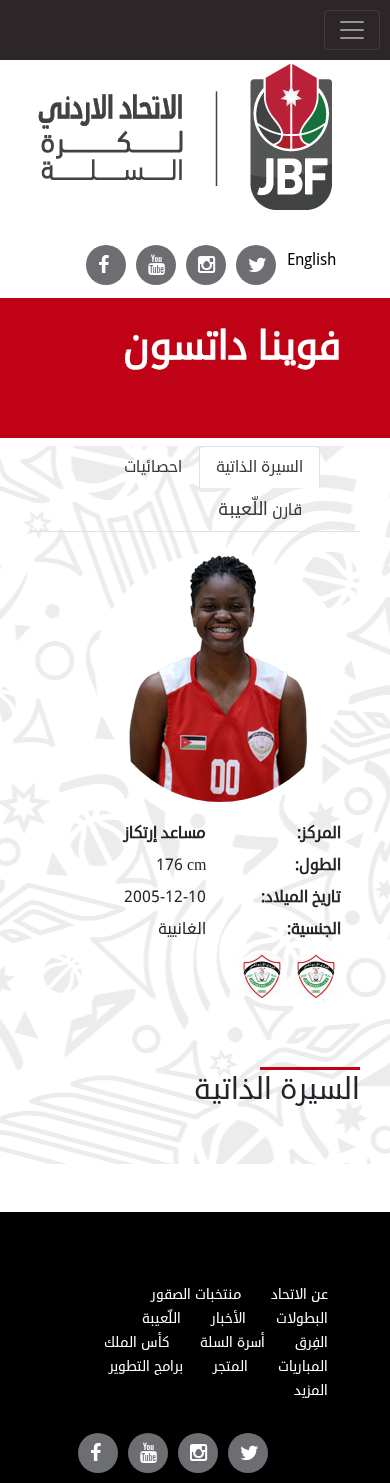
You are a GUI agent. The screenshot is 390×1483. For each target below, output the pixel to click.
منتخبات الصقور (196, 1294)
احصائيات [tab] (153, 467)
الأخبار (228, 1318)
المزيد (311, 1390)
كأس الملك (137, 1342)
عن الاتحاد (299, 1294)
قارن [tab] (260, 509)
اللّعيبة (161, 1318)
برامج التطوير (146, 1366)
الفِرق (311, 1342)
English (311, 259)
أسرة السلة (232, 1342)
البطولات (302, 1318)
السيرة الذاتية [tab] (259, 467)
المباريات (303, 1366)
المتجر (230, 1366)
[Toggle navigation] (352, 30)
